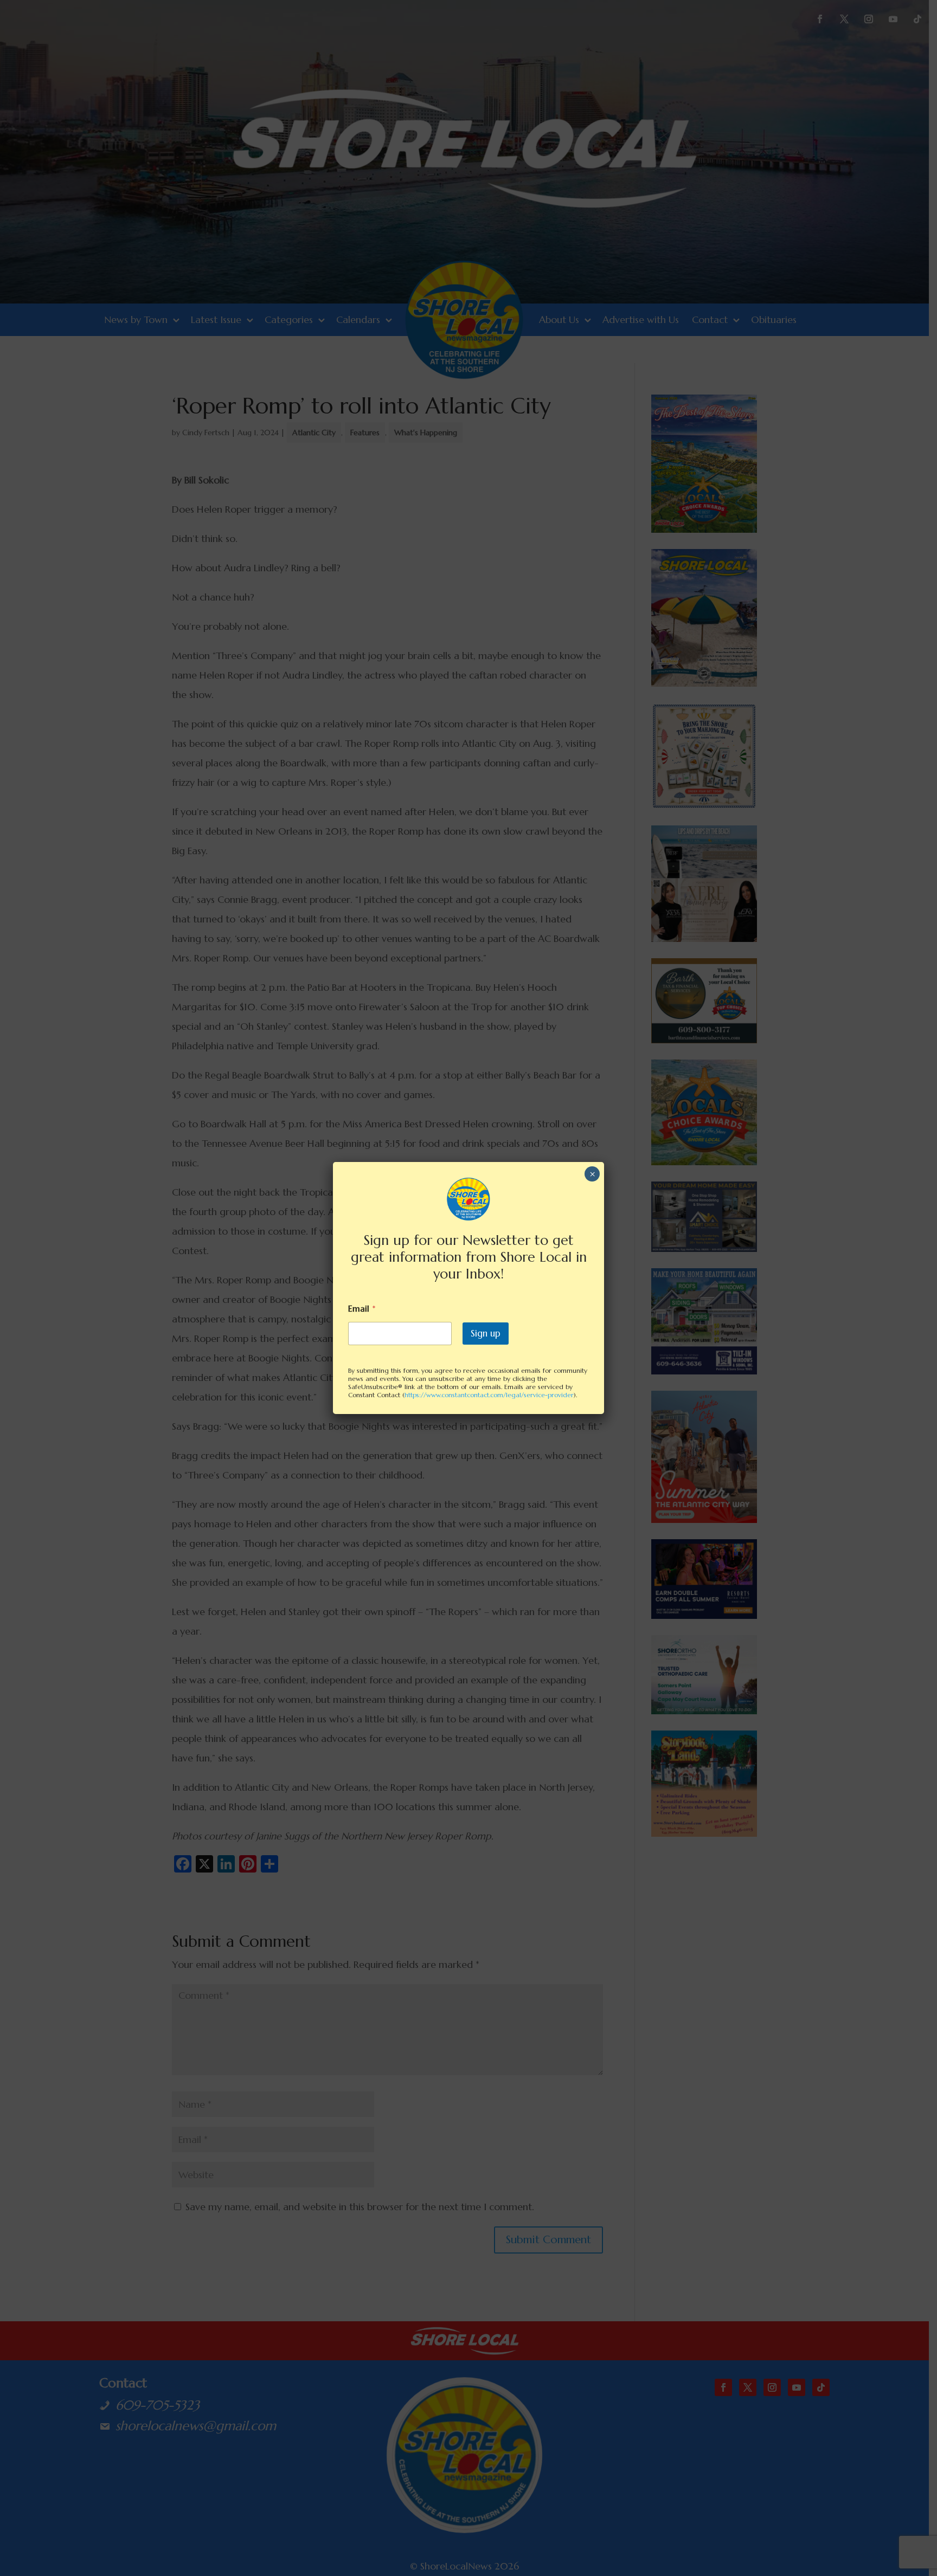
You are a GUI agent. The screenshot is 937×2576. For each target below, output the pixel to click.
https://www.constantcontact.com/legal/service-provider (489, 1395)
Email (362, 1309)
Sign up (486, 1333)
